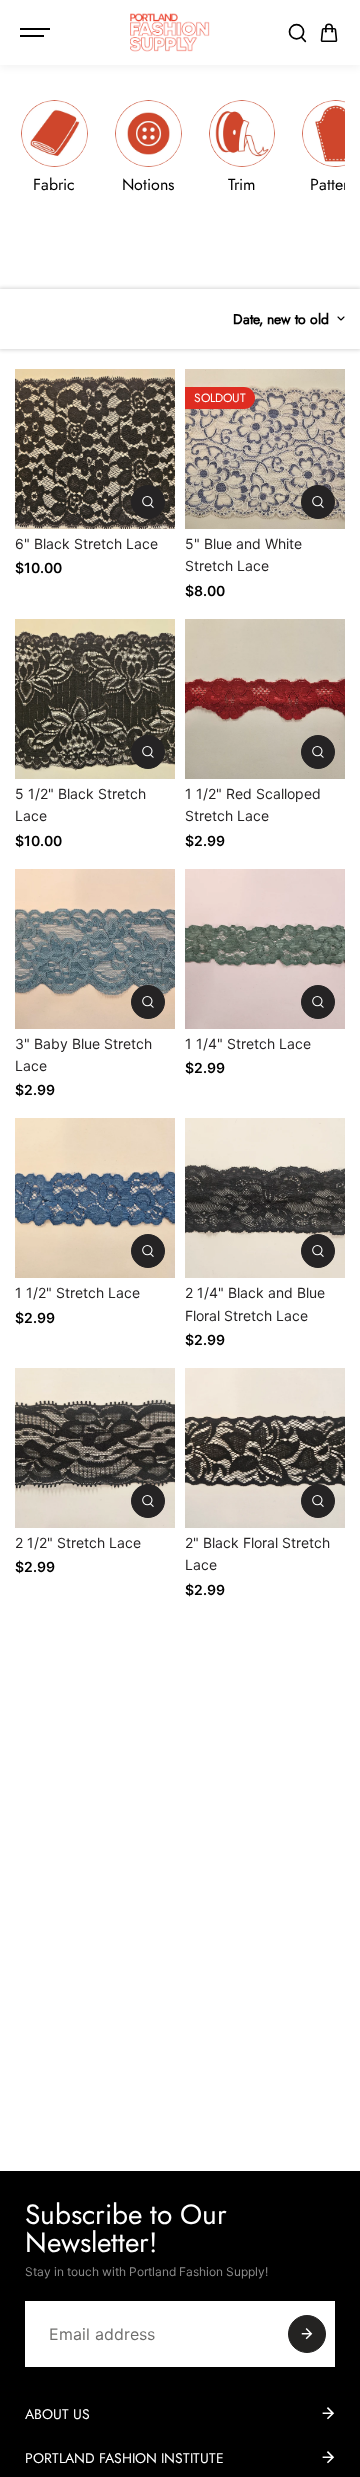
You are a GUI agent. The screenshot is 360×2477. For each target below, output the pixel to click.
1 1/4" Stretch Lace (248, 1043)
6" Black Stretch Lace (86, 543)
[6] (95, 449)
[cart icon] (329, 33)
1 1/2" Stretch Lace (77, 1292)
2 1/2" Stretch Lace (78, 1542)
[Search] (297, 33)
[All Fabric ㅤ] (54, 154)
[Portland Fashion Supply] (170, 32)
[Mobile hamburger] (37, 33)
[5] (265, 449)
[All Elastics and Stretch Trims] (242, 154)
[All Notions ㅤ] (148, 154)
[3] (95, 949)
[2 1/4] (265, 1198)
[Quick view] (148, 502)
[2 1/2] (95, 1448)
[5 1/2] (95, 699)
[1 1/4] (265, 949)
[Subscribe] (307, 2334)
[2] (265, 1448)
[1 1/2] (265, 699)
